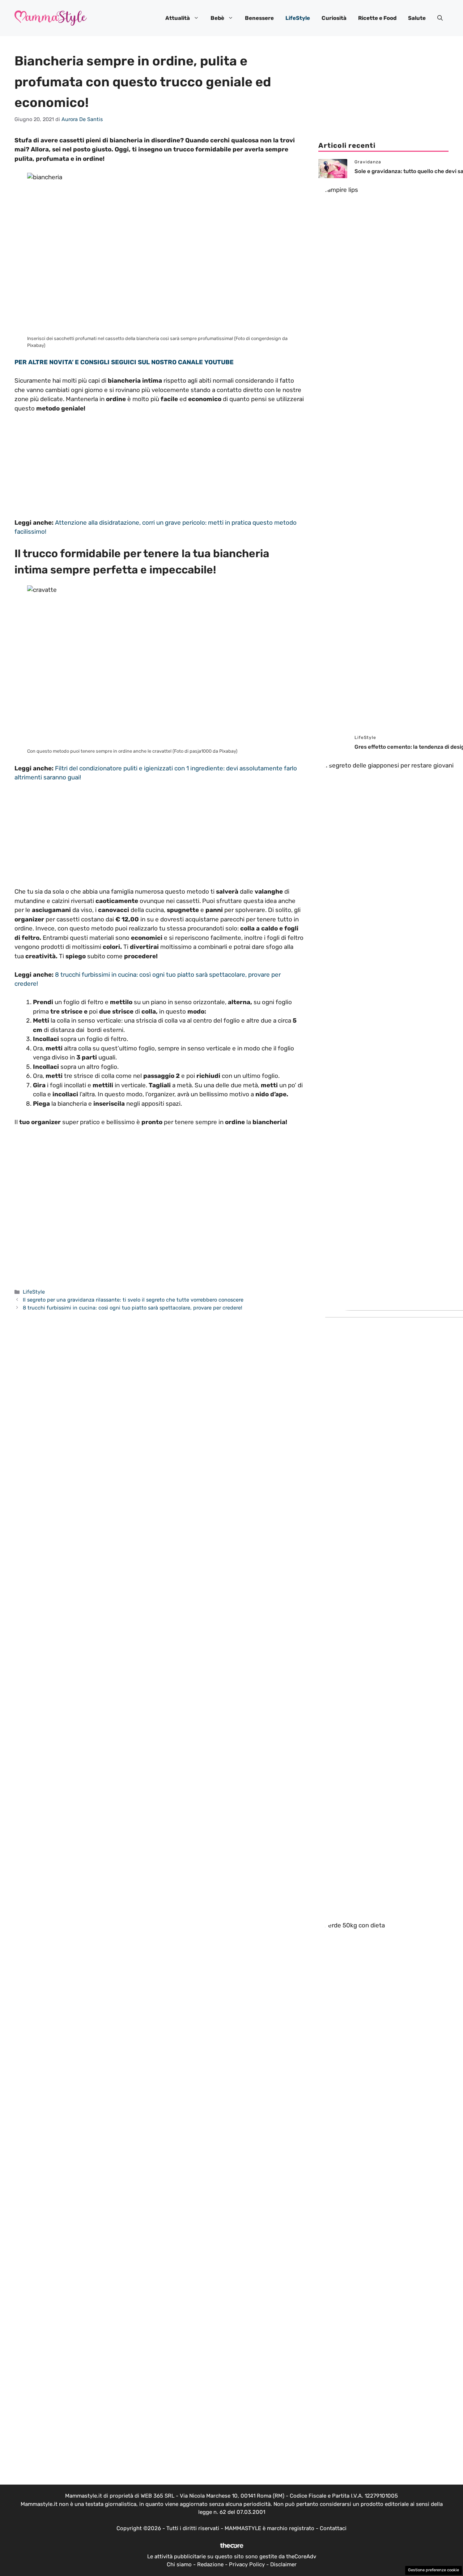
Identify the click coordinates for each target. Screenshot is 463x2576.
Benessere (259, 18)
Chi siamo (179, 2564)
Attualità (178, 18)
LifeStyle (298, 18)
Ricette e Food (377, 18)
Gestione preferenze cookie (434, 2570)
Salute (417, 18)
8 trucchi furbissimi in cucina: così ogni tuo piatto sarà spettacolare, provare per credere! (133, 1308)
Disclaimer (283, 2564)
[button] (440, 18)
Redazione (210, 2564)
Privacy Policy (247, 2564)
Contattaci (333, 2528)
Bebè (217, 18)
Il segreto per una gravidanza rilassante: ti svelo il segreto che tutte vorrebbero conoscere (133, 1300)
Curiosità (334, 18)
